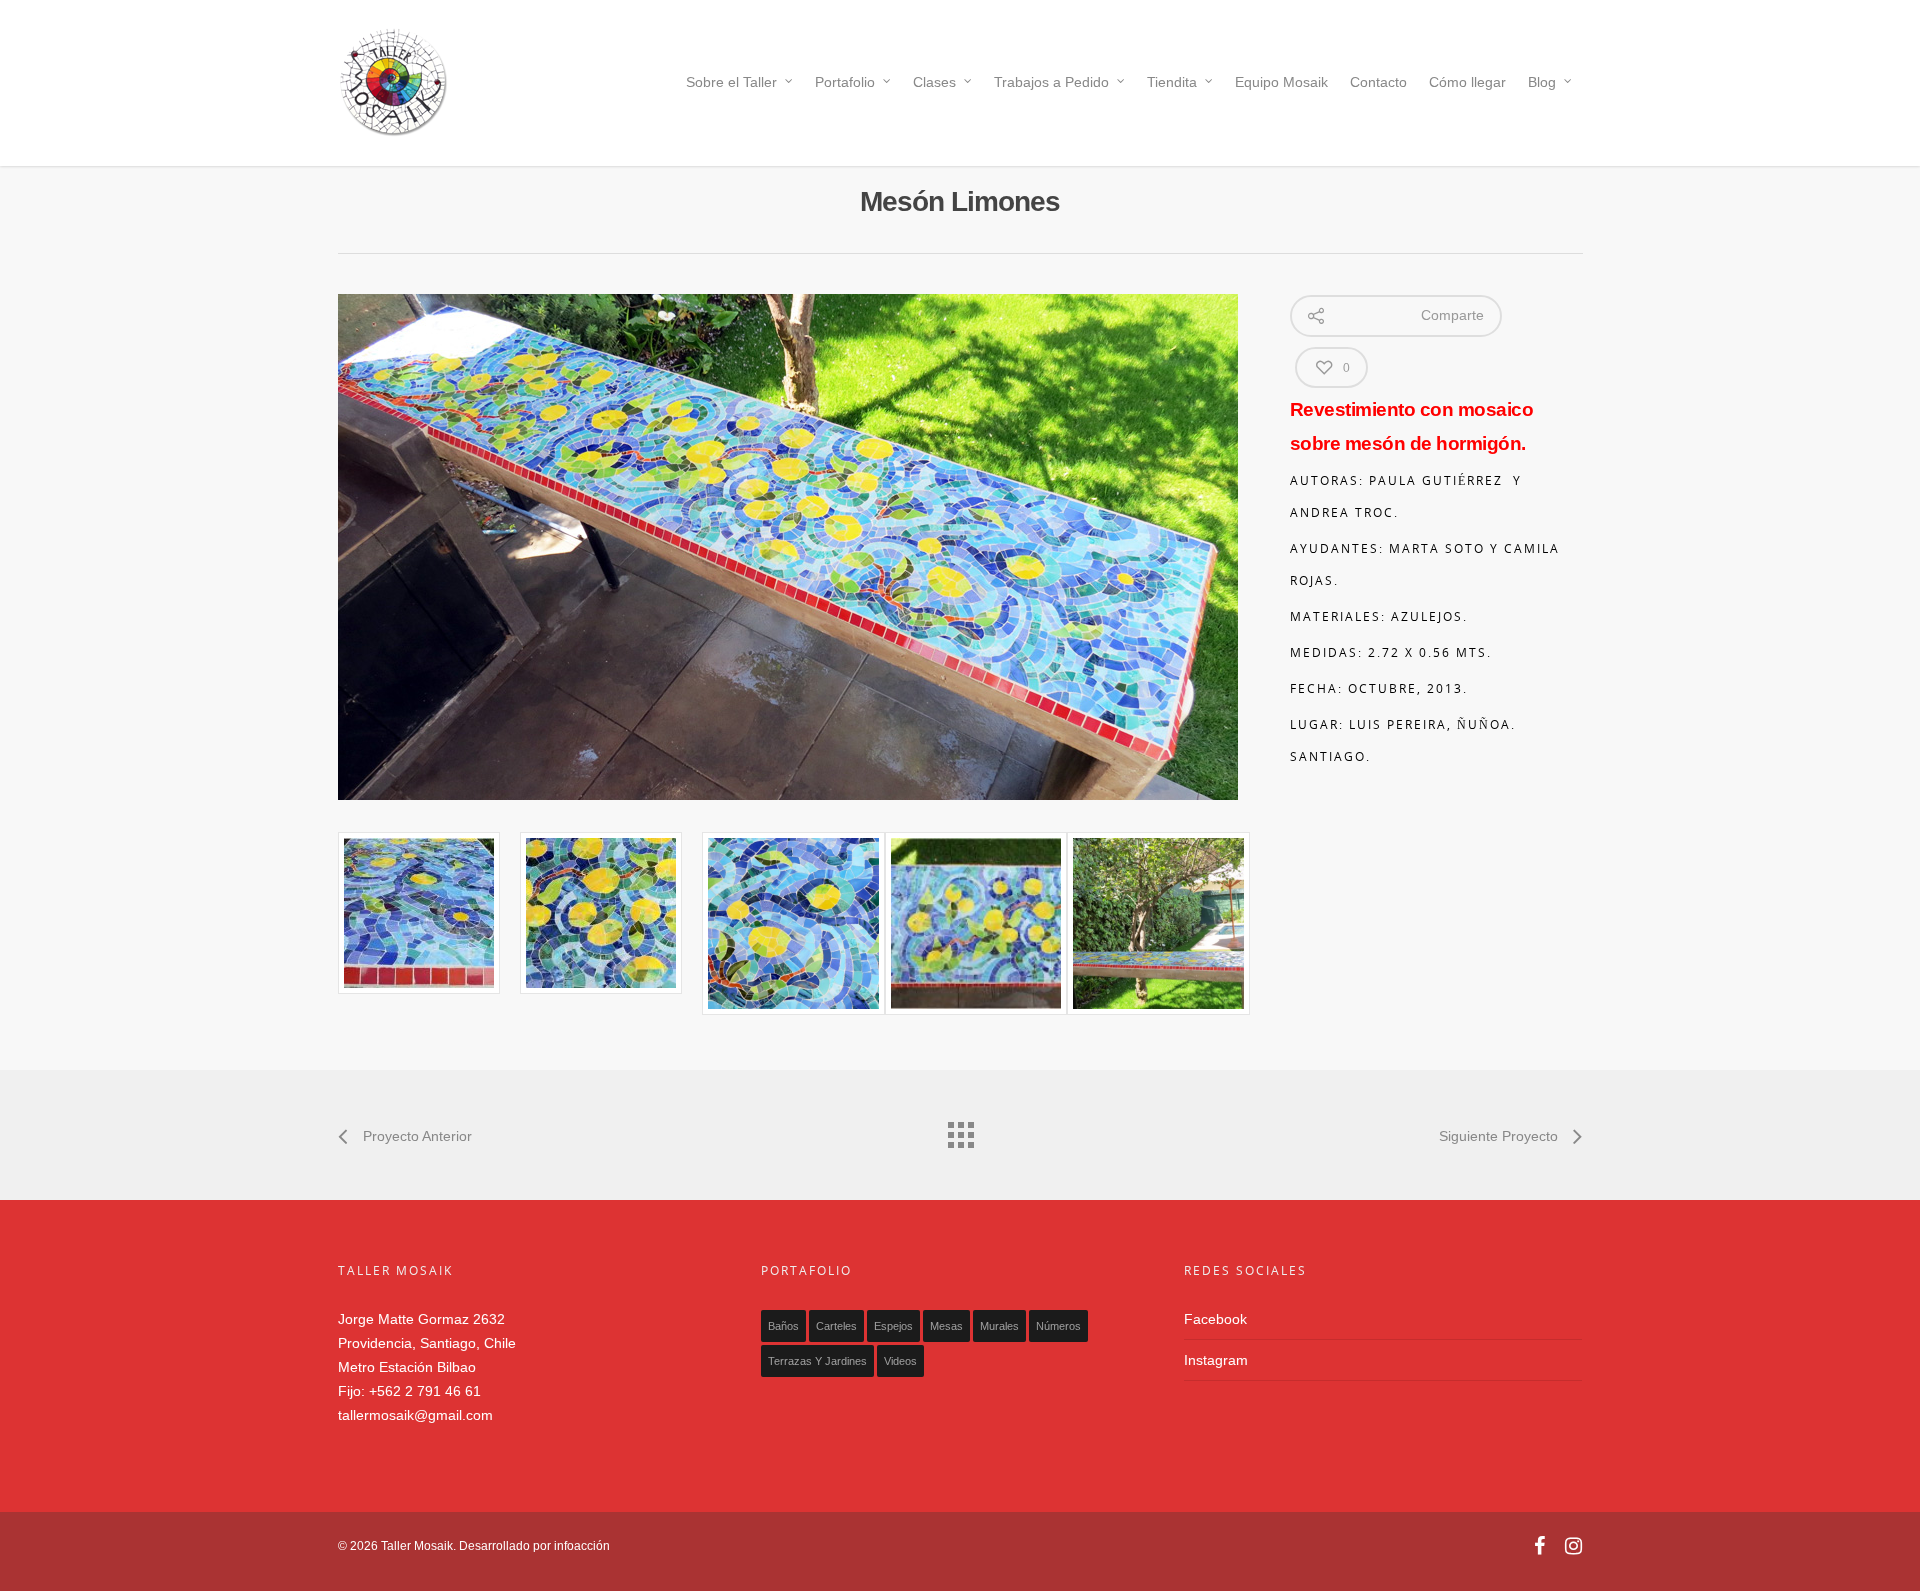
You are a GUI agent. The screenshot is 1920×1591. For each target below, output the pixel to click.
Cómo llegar (1467, 82)
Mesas (946, 1326)
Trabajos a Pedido (1051, 82)
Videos (900, 1361)
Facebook (1215, 1319)
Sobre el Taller (731, 82)
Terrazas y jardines (817, 1361)
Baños (783, 1326)
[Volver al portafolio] (960, 1130)
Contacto (1378, 82)
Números (1058, 1326)
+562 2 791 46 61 (425, 1391)
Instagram (1216, 1360)
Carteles (836, 1326)
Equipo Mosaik (1281, 82)
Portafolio (845, 82)
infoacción (582, 1546)
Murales (999, 1326)
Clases (934, 82)
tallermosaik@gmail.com (415, 1415)
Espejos (893, 1326)
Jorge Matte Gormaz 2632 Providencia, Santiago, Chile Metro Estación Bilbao (427, 1343)
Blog (1542, 82)
